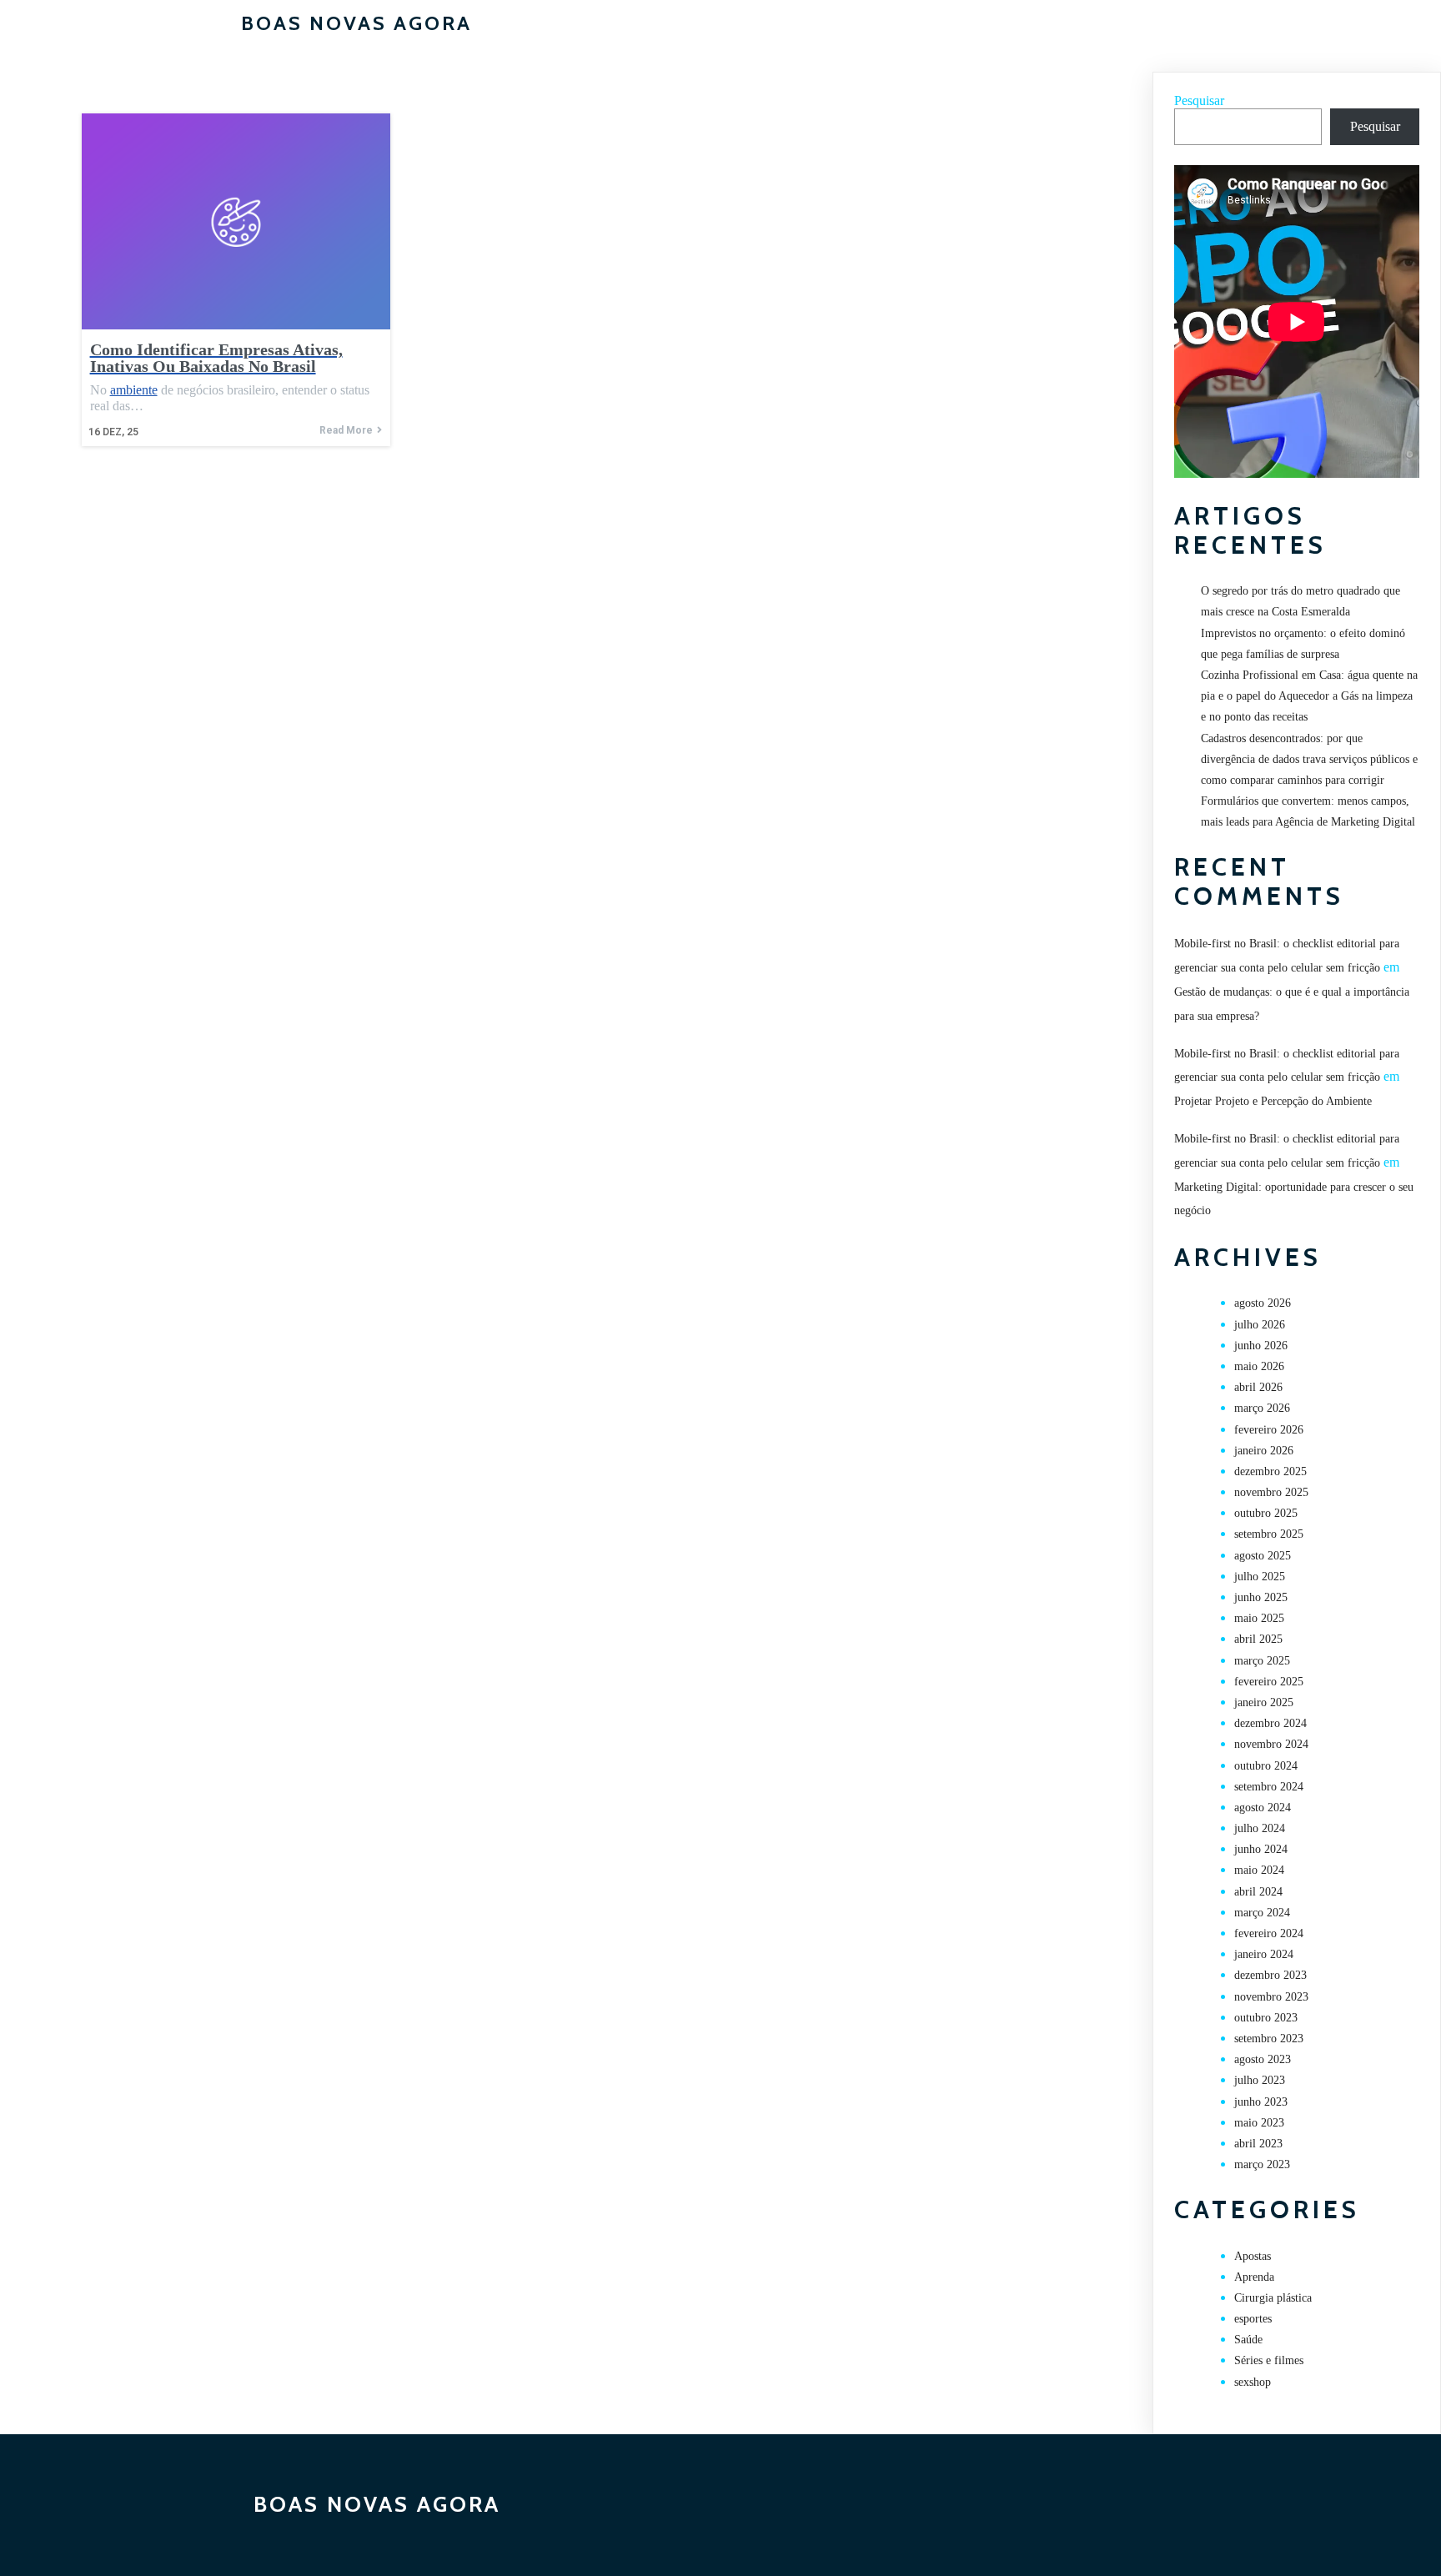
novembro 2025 (1271, 1492)
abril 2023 (1258, 2144)
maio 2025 (1259, 1618)
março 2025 (1262, 1661)
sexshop (1253, 2382)
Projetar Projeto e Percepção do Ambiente (1273, 1101)
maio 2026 (1259, 1366)
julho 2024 (1260, 1828)
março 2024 (1262, 1913)
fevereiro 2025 (1269, 1682)
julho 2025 (1260, 1577)
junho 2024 (1261, 1849)
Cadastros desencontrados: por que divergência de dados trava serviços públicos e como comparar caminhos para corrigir (1309, 759)
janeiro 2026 (1264, 1451)
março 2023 (1262, 2164)
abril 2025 (1258, 1639)
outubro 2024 (1266, 1766)
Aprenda (1254, 2277)
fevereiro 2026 (1269, 1430)
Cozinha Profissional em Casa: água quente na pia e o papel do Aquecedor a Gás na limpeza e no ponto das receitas (1309, 696)
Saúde (1248, 2340)
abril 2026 (1258, 1387)
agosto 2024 (1263, 1808)
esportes (1253, 2319)
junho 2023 (1261, 2102)
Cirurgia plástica (1273, 2298)
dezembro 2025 (1270, 1471)
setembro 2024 (1269, 1787)
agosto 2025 (1263, 1556)
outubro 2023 (1266, 2018)
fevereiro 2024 (1269, 1933)
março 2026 (1262, 1408)
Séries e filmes (1269, 2360)
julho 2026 (1260, 1325)
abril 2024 (1258, 1892)
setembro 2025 (1269, 1534)
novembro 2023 (1271, 1997)
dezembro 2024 (1270, 1723)
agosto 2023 (1263, 2059)
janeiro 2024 (1264, 1954)
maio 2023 (1259, 2123)
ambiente (134, 390)
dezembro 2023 (1270, 1975)
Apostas (1253, 2256)
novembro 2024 (1271, 1744)
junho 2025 (1261, 1597)
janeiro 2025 (1264, 1702)
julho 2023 (1260, 2080)
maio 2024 (1259, 1870)
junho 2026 (1261, 1346)
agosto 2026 (1263, 1303)
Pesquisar (1199, 100)
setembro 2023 (1269, 2039)
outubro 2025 (1266, 1513)
